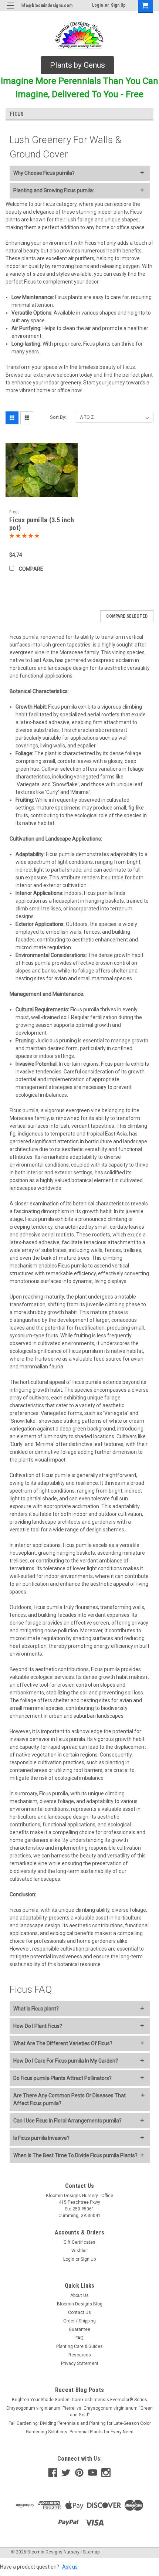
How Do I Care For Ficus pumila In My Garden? (66, 2061)
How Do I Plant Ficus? (38, 2026)
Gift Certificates (79, 2242)
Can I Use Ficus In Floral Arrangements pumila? (67, 2121)
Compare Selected (127, 616)
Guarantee (79, 2329)
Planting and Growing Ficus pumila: (54, 190)
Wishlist (80, 2251)
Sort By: (58, 417)
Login (97, 5)
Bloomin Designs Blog (80, 2304)
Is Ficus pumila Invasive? (41, 2138)
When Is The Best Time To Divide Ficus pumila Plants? (75, 2155)
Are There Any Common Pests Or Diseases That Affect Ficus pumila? (70, 2099)
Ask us (70, 2567)
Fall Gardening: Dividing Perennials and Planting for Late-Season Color (80, 2423)
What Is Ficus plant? (36, 2009)
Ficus (14, 512)
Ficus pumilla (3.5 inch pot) (42, 524)
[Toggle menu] (10, 10)
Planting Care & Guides (79, 2346)
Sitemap (91, 2552)
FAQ (79, 2338)
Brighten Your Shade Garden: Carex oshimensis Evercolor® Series (79, 2400)
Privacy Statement (80, 2363)
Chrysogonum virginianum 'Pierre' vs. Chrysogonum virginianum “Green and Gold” (79, 2412)
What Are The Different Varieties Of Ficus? (63, 2043)
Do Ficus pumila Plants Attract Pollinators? (62, 2078)
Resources (80, 2355)
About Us (79, 2295)
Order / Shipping (79, 2321)
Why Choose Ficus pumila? (44, 173)
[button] (77, 65)
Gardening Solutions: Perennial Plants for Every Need (80, 2432)
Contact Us (79, 2312)
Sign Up (118, 5)
